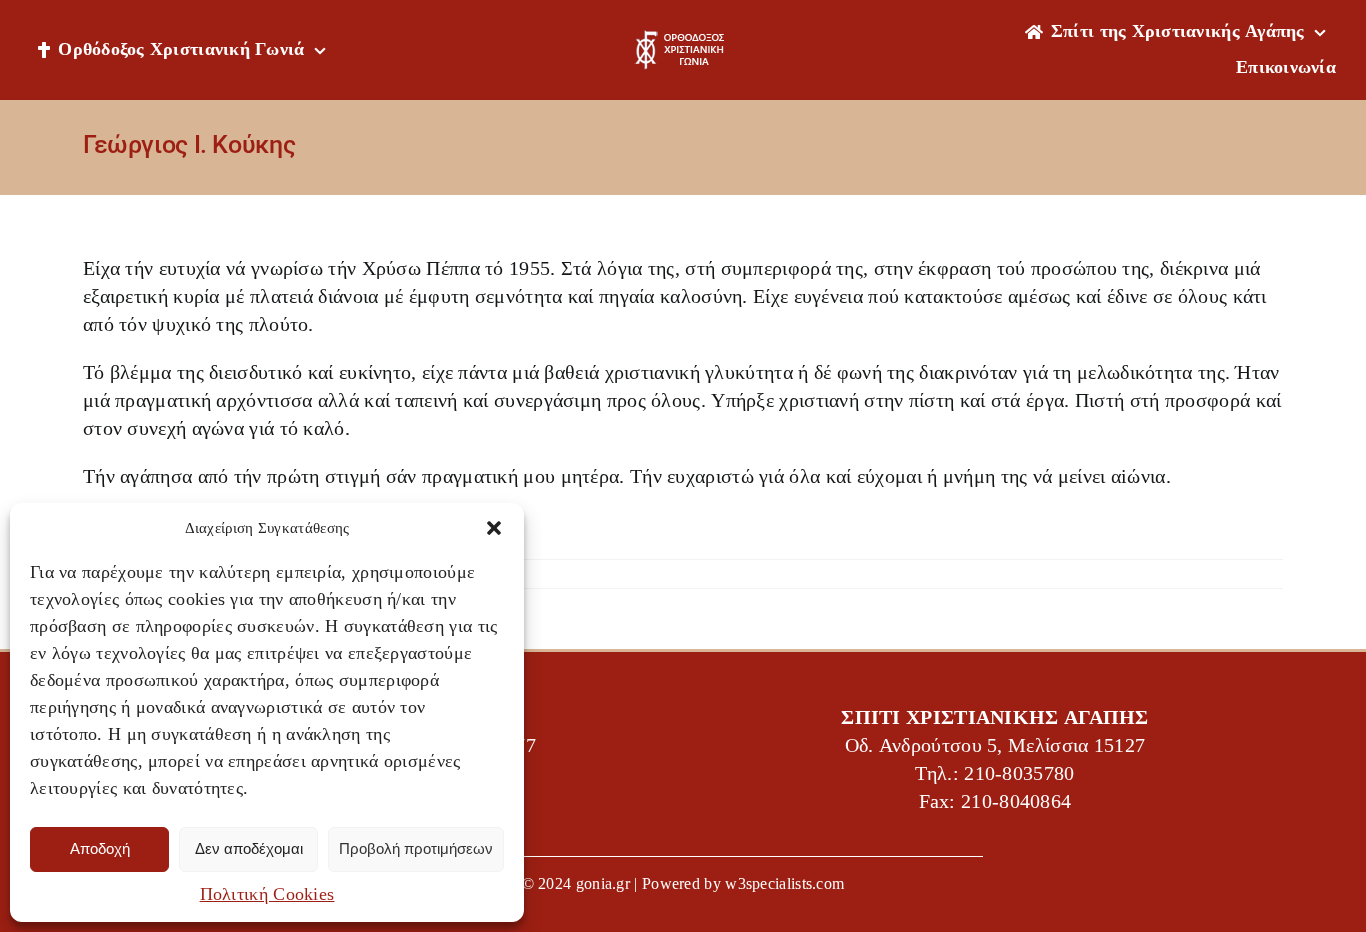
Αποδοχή (100, 848)
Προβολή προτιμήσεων (416, 848)
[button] (494, 528)
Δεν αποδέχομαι (249, 848)
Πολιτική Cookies (267, 894)
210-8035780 (1019, 774)
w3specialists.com (784, 883)
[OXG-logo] (683, 40)
